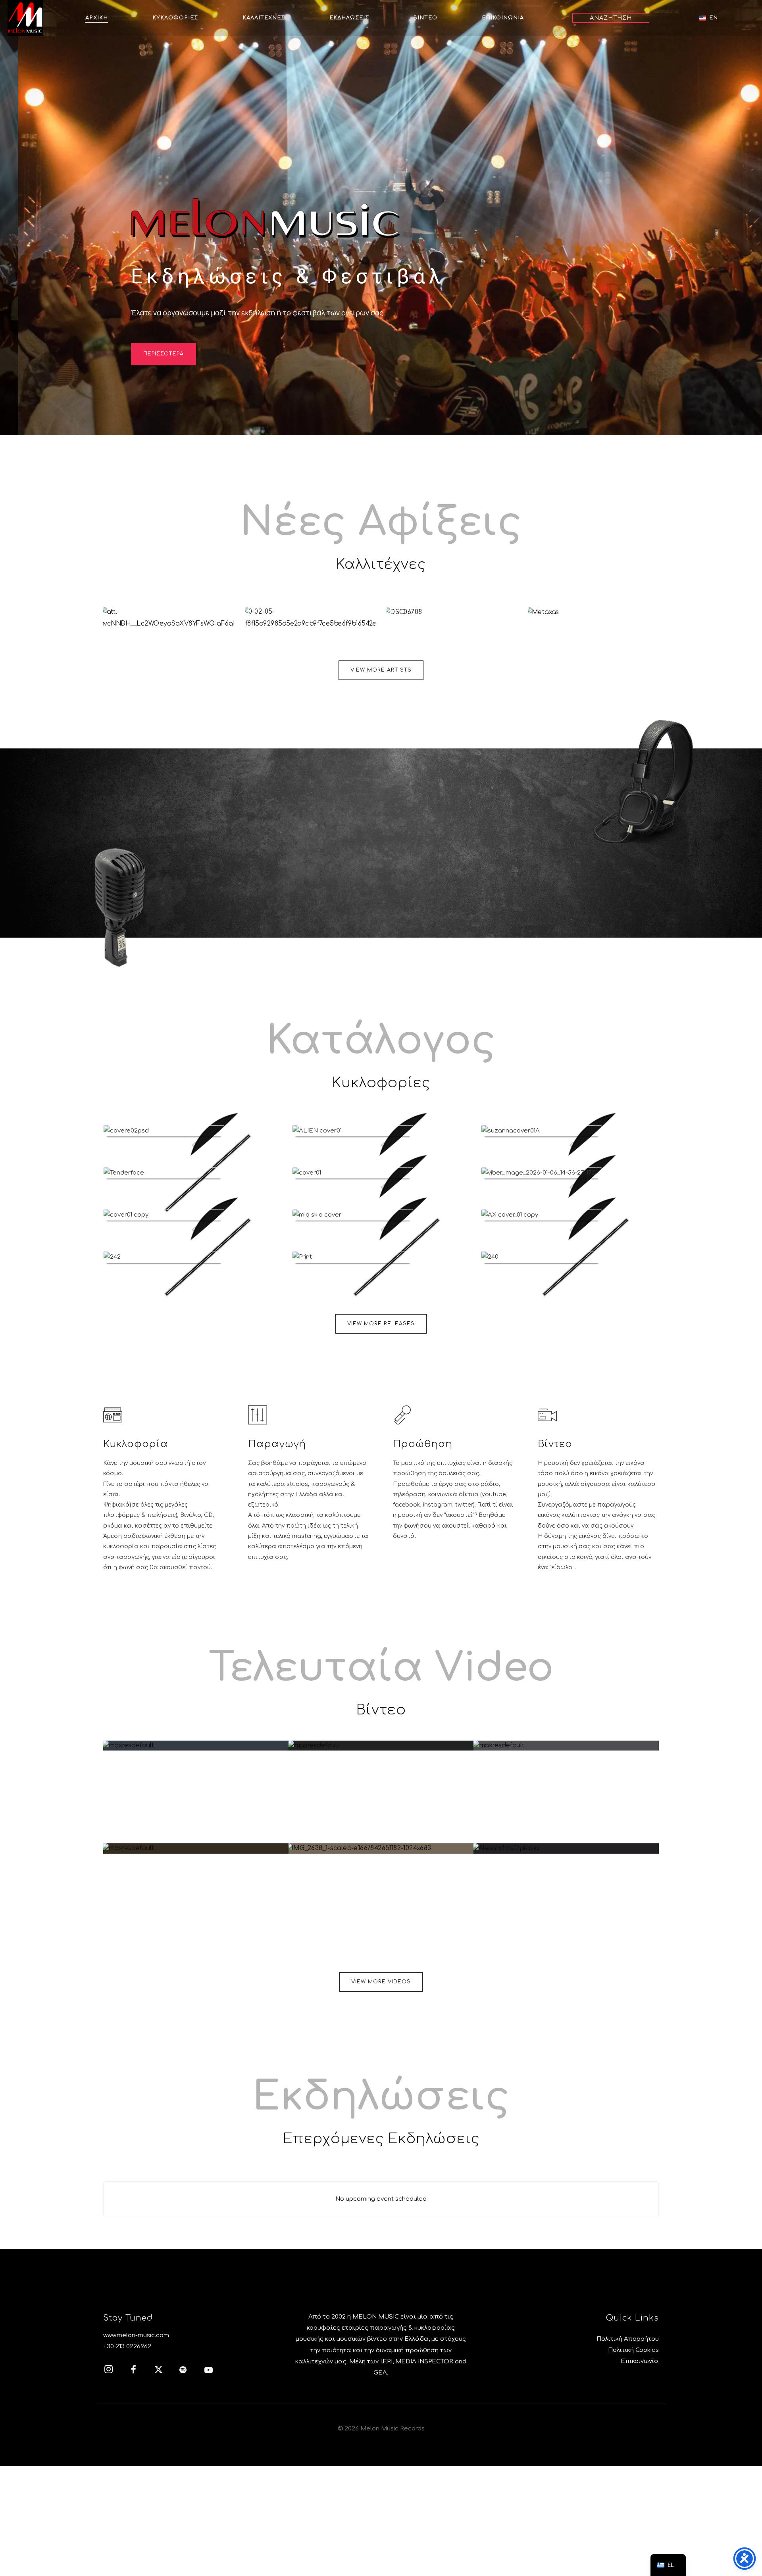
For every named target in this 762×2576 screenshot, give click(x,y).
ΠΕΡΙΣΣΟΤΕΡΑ (164, 354)
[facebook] (138, 2371)
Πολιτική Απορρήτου (628, 2339)
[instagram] (113, 2371)
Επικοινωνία (640, 2361)
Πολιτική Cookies (633, 2350)
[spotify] (188, 2371)
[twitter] (163, 2371)
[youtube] (209, 2374)
